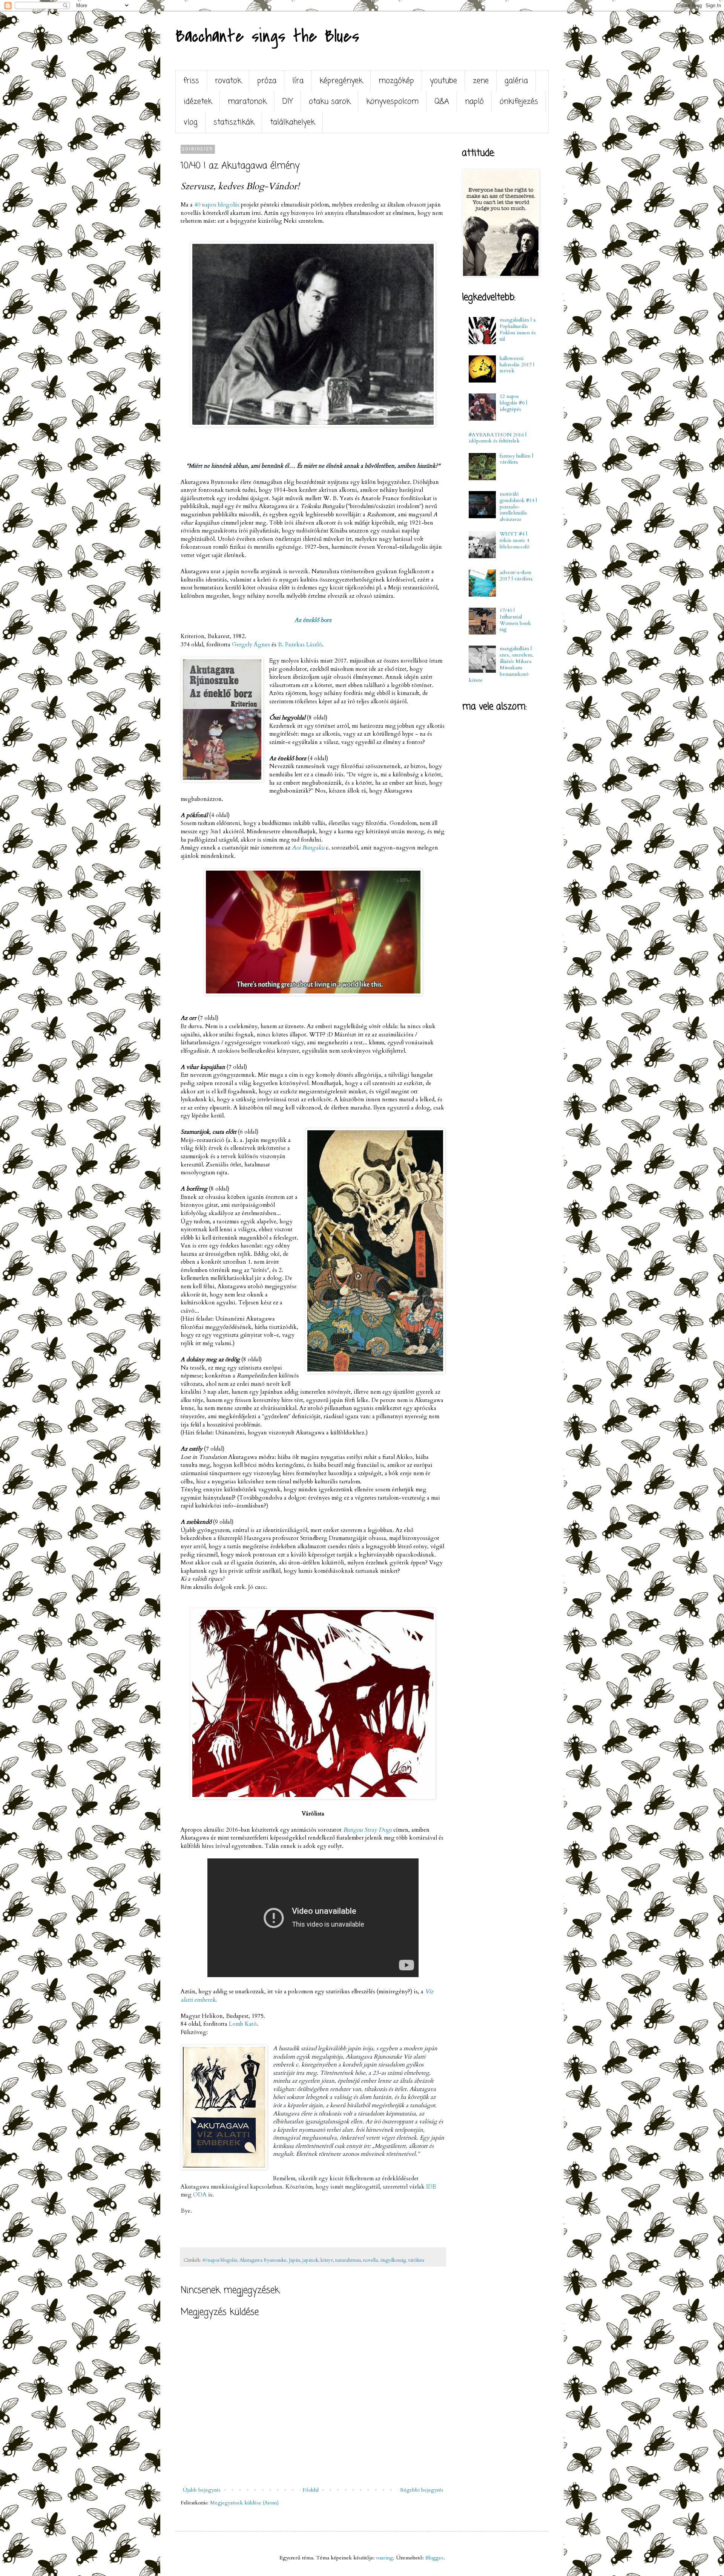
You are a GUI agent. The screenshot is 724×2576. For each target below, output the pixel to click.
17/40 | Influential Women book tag (515, 620)
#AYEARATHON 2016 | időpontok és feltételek (498, 438)
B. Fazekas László (300, 645)
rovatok (228, 81)
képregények (341, 81)
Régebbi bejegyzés (422, 2490)
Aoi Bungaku (308, 848)
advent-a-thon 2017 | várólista (516, 576)
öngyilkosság (393, 2260)
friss (191, 81)
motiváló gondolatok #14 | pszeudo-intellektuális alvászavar (518, 507)
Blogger (434, 2558)
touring (385, 2558)
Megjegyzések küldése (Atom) (244, 2503)
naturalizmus (348, 2260)
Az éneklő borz (313, 620)
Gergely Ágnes (251, 645)
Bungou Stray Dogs (367, 1830)
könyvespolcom (392, 102)
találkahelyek (292, 122)
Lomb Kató (243, 2024)
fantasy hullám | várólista (516, 459)
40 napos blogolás (217, 205)
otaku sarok (330, 102)
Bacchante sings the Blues (267, 36)
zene (481, 81)
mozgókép (396, 81)
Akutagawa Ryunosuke (263, 2260)
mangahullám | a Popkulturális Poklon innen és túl (518, 329)
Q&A (442, 102)
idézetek (198, 102)
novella (370, 2260)
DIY (288, 102)
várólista (416, 2260)
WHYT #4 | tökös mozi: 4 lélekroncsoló (515, 540)
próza (267, 81)
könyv (327, 2260)
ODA (200, 2195)
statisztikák (234, 122)
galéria (516, 81)
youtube (443, 81)
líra (298, 81)
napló (474, 102)
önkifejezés (519, 102)
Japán (295, 2260)
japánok (310, 2260)
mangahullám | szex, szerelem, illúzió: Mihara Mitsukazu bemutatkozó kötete (501, 664)
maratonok (247, 102)
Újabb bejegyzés (202, 2490)
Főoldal (311, 2490)
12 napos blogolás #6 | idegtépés (513, 403)
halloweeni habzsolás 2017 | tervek (517, 365)
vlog (191, 122)
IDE (431, 2187)
